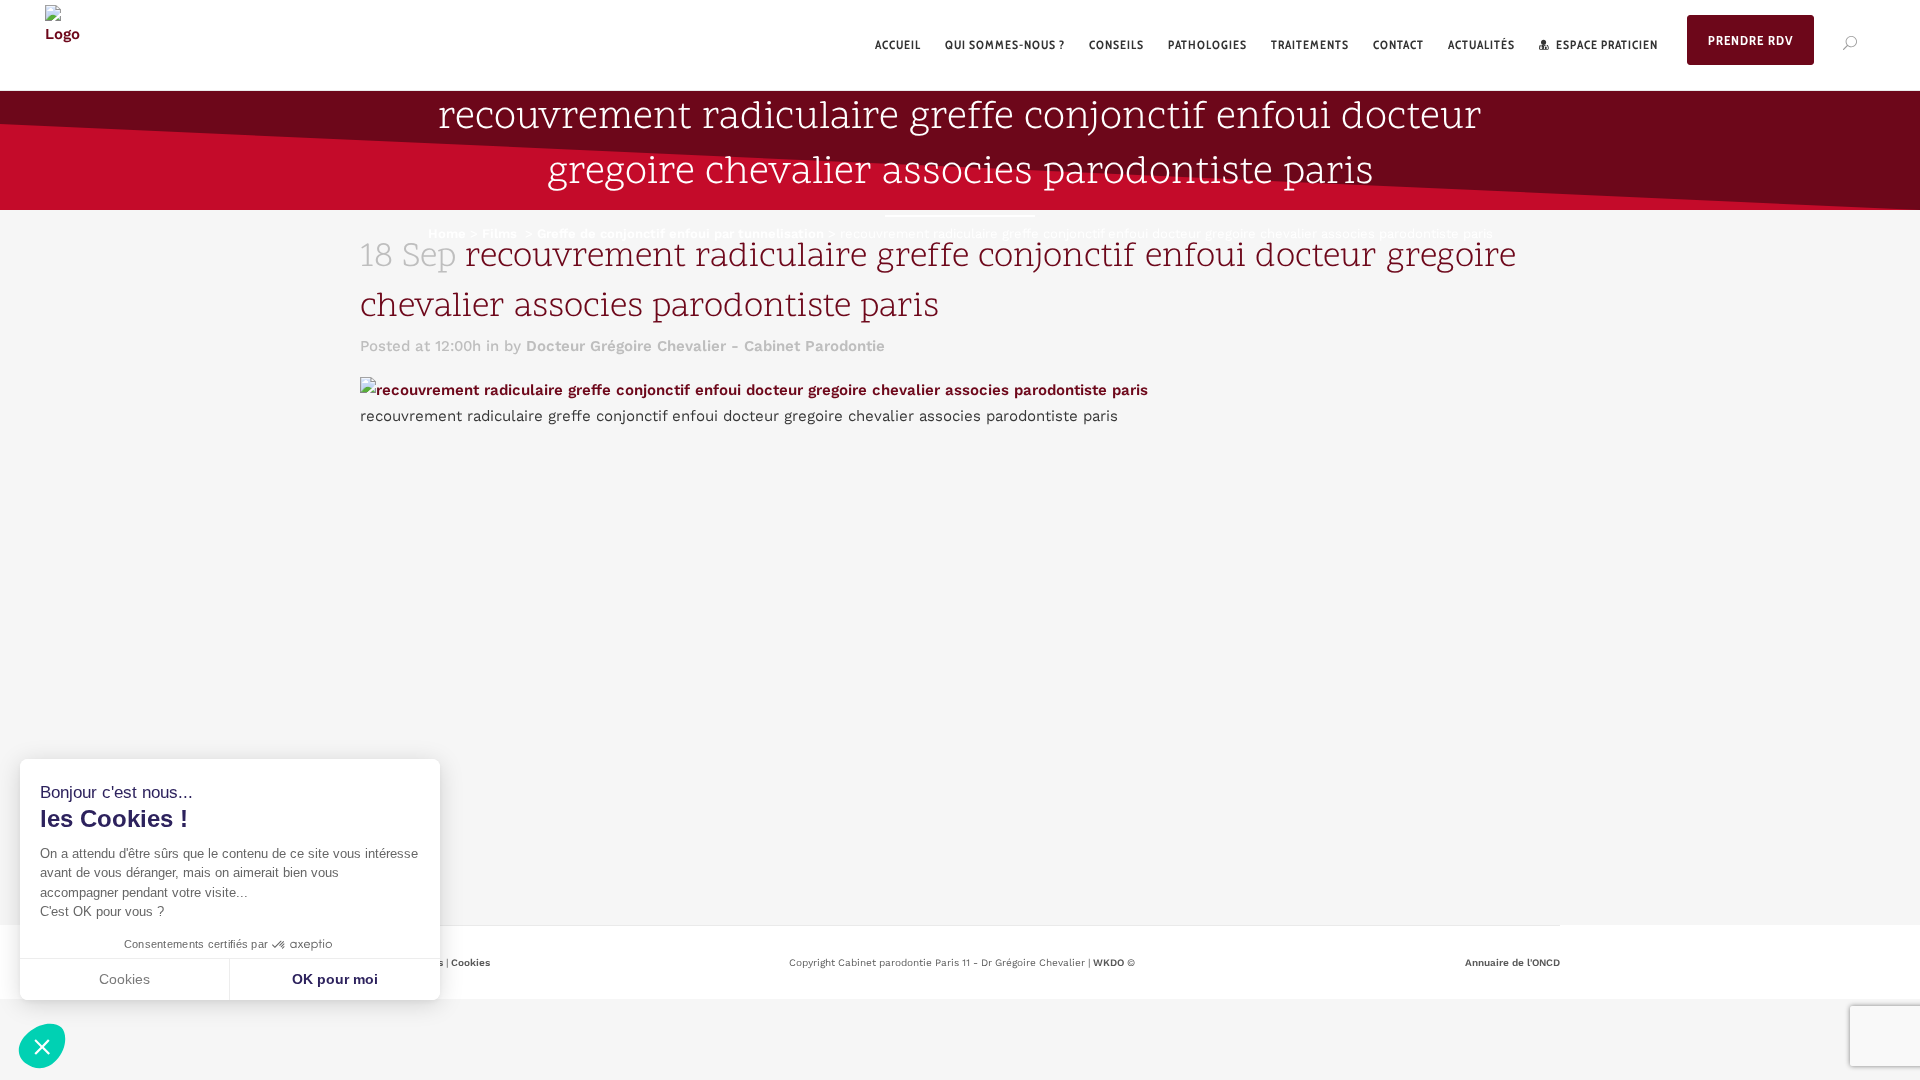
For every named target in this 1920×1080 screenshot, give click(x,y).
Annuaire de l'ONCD (1512, 962)
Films (499, 233)
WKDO (1108, 962)
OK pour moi (335, 979)
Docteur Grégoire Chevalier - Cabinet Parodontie (705, 346)
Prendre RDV (1750, 40)
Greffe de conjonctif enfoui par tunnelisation (680, 233)
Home (447, 233)
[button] (42, 1046)
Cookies (470, 962)
